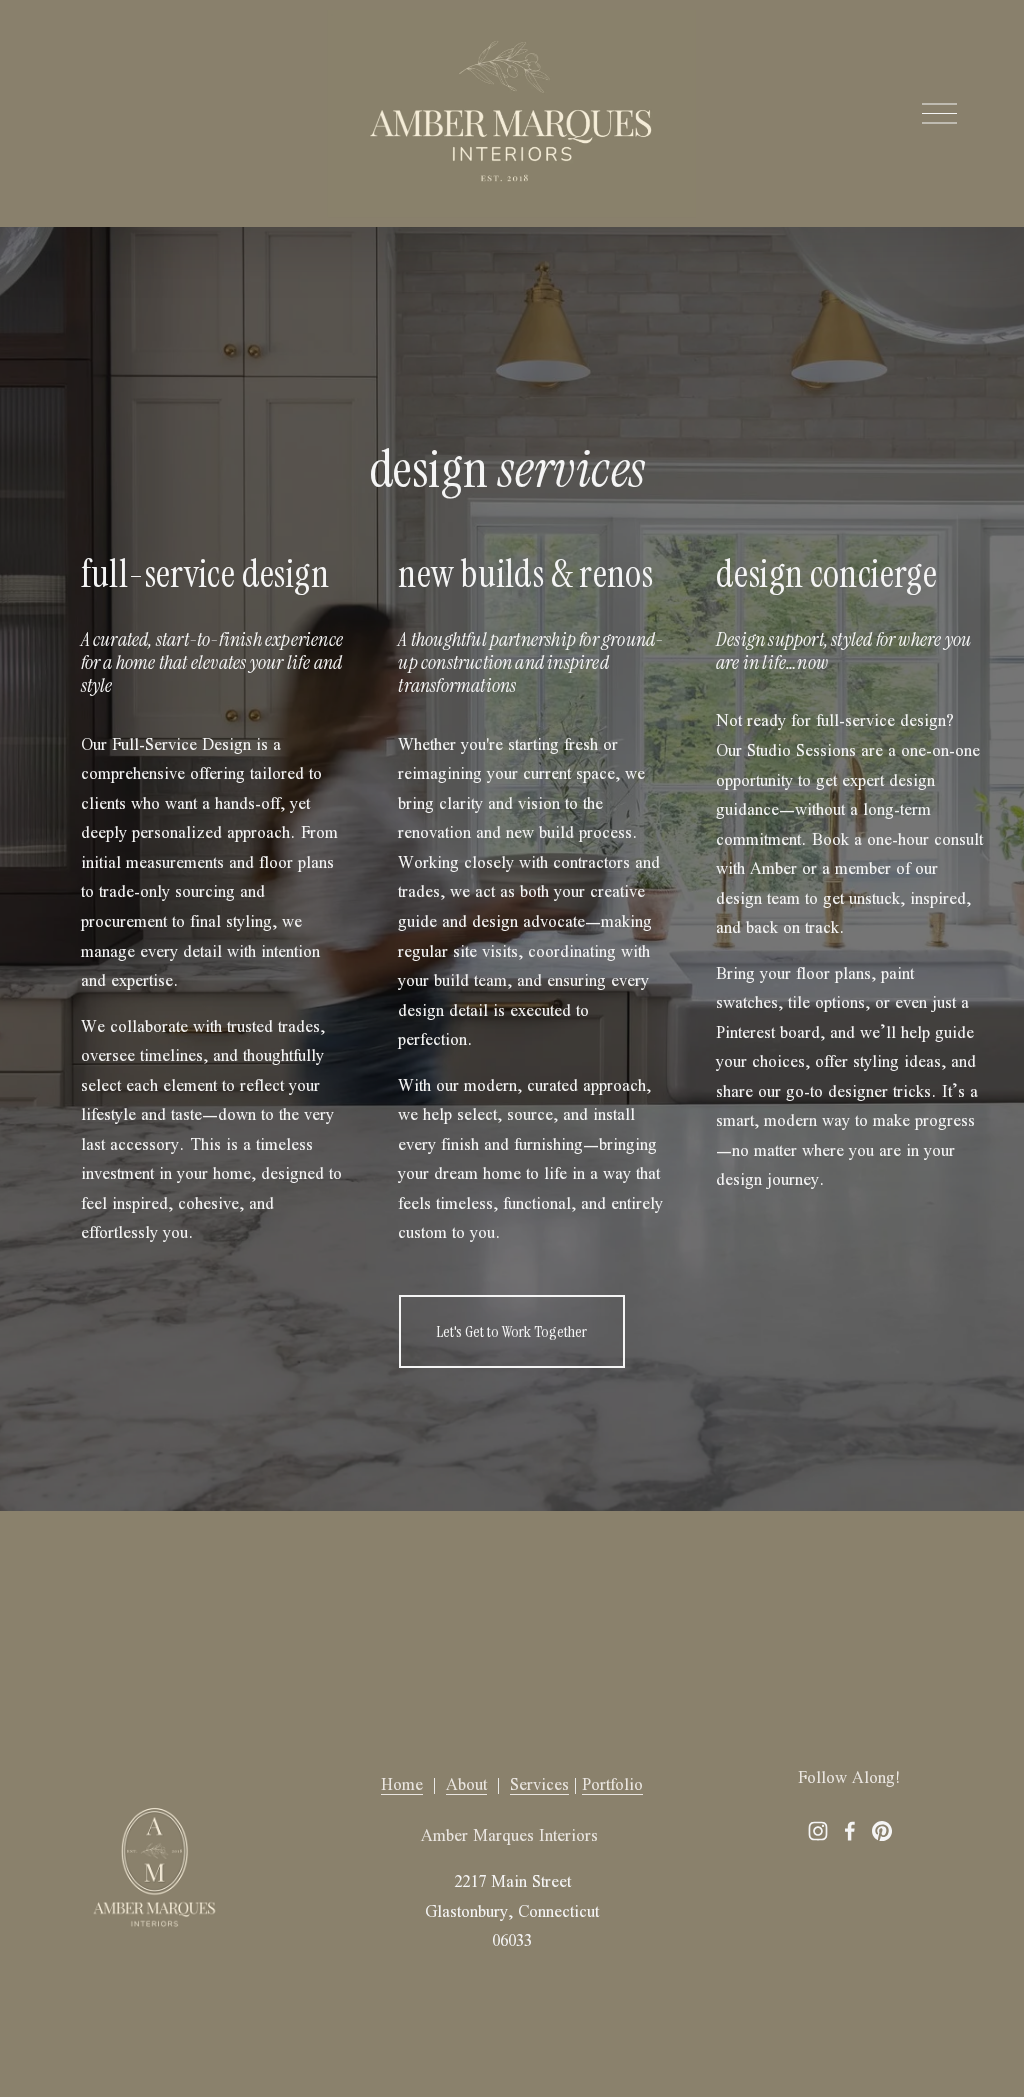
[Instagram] (818, 1831)
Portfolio (612, 1785)
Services (539, 1785)
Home (402, 1785)
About (466, 1785)
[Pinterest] (882, 1831)
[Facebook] (850, 1831)
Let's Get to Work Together (511, 1331)
